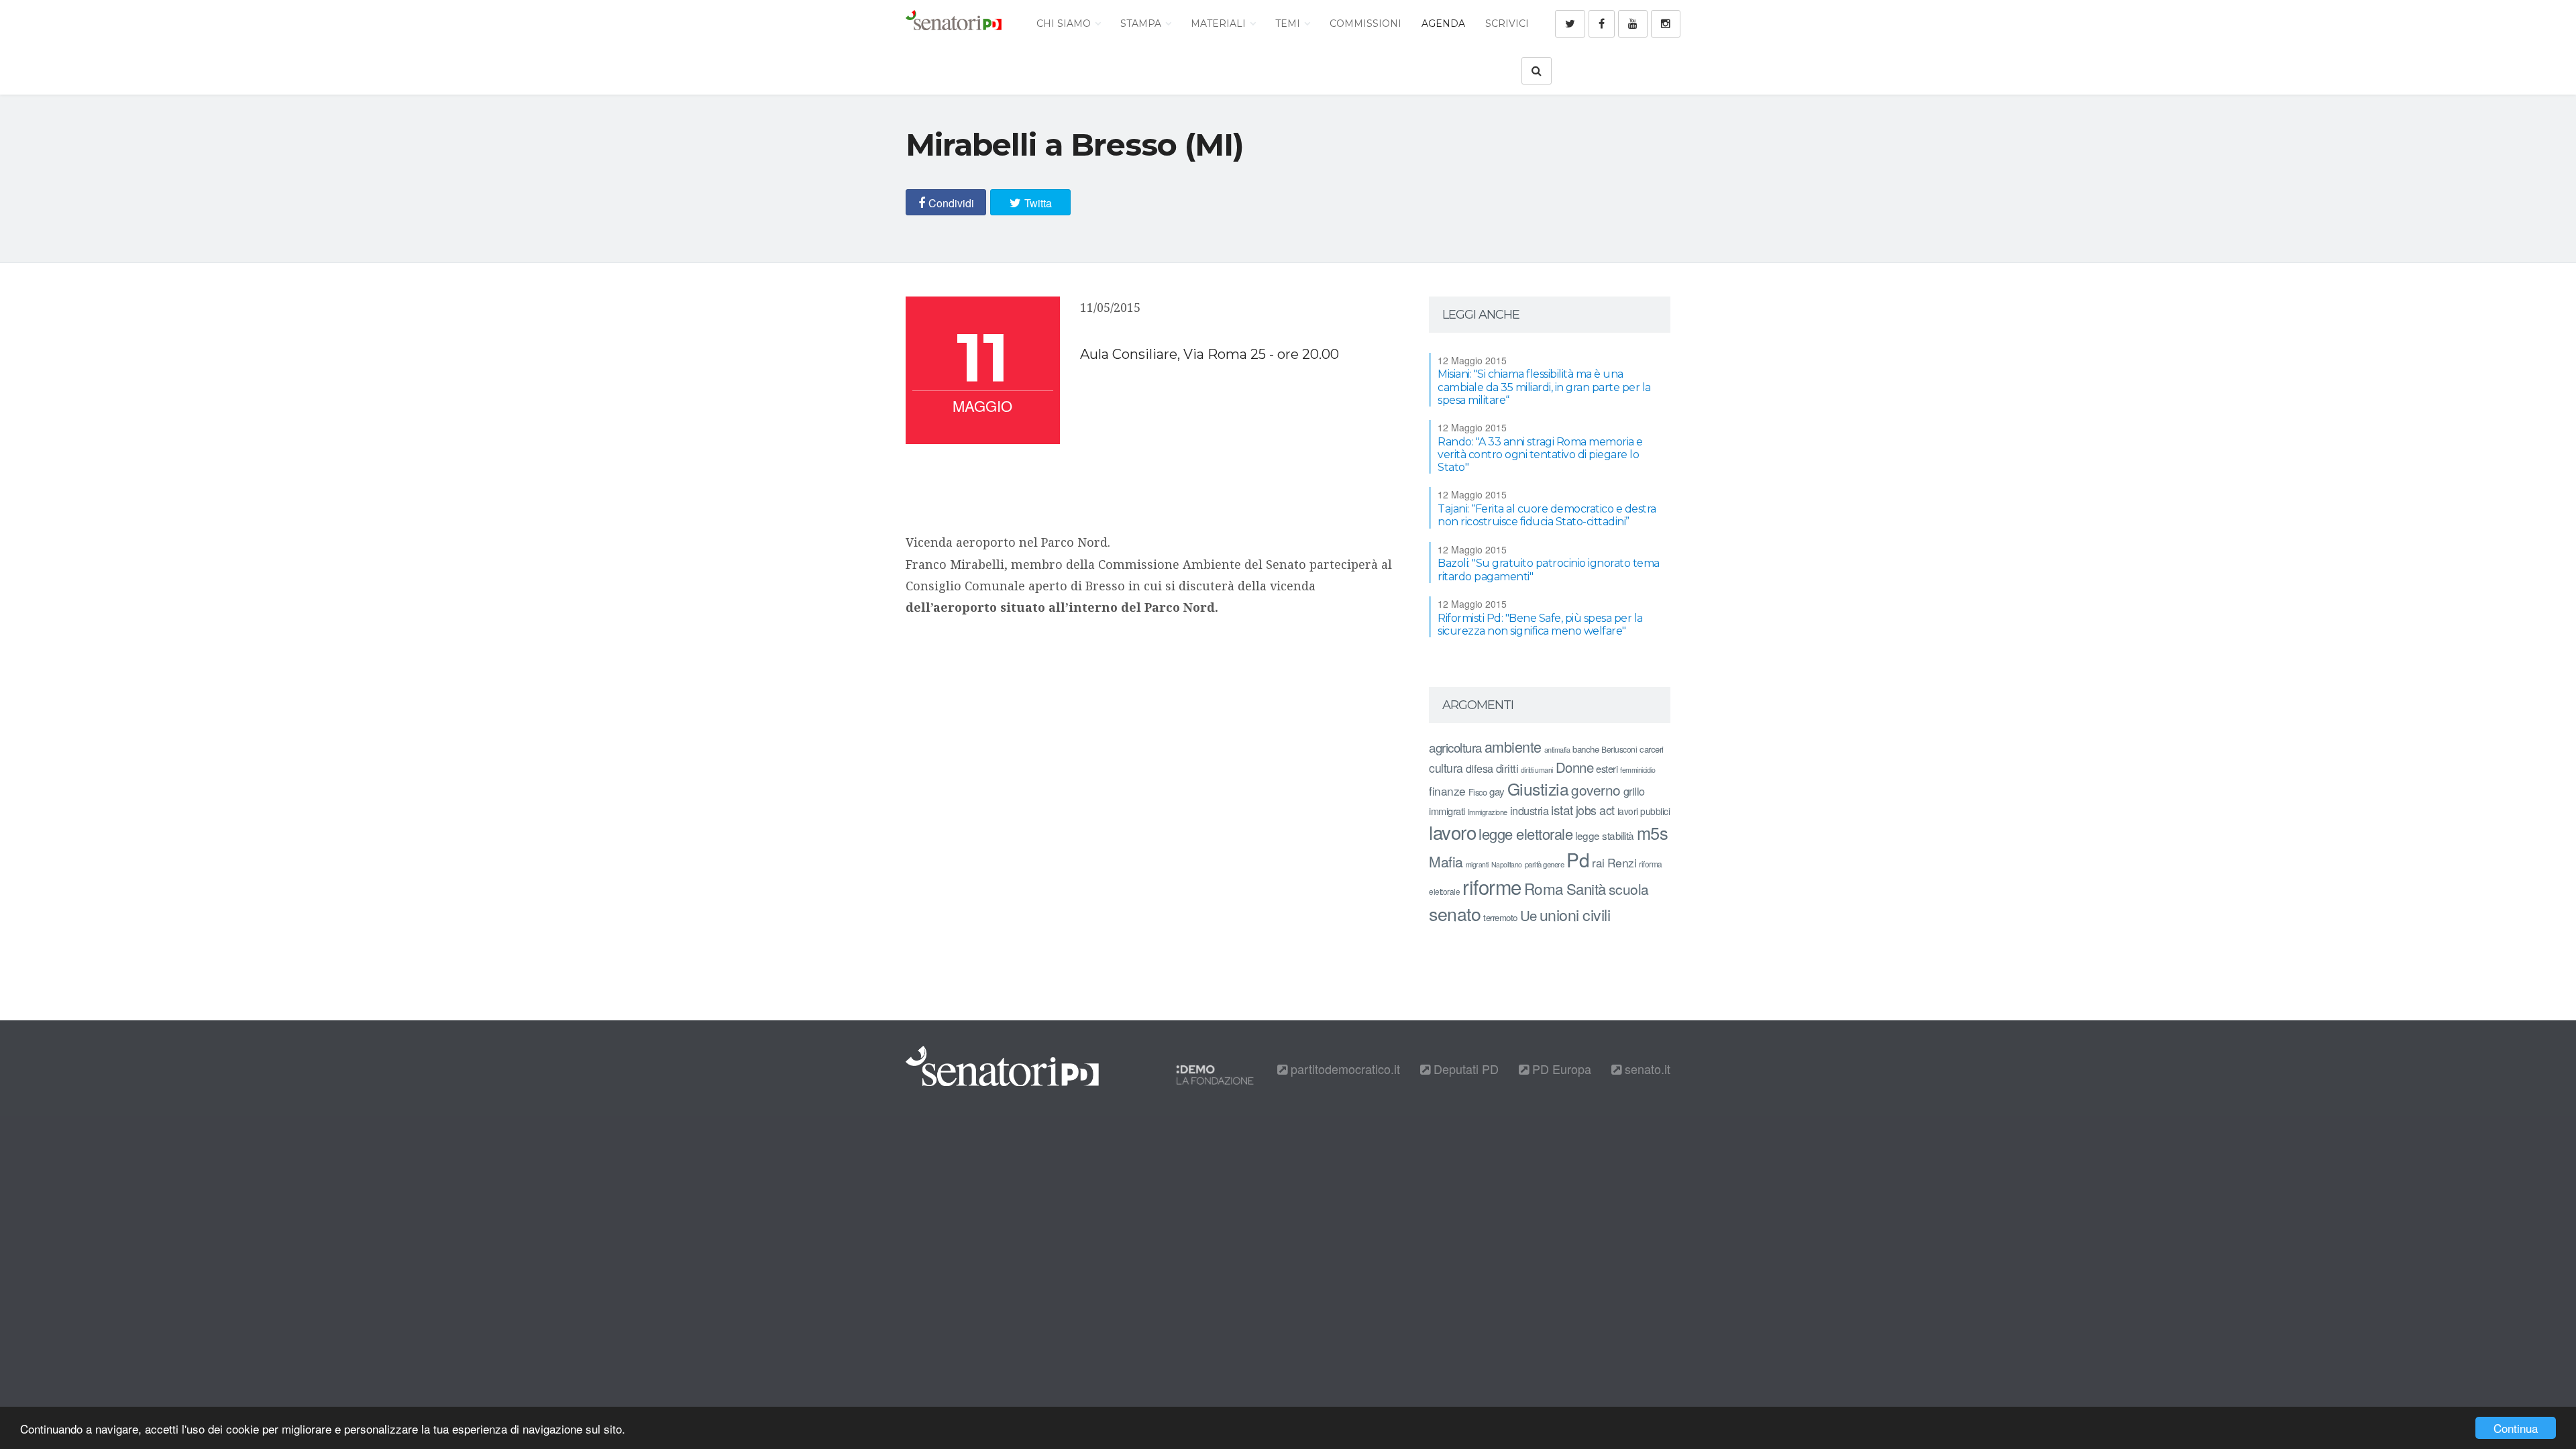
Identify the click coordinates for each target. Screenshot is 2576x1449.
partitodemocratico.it (1344, 1069)
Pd (1578, 859)
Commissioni (1365, 23)
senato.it (1646, 1069)
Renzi (1622, 862)
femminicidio (1638, 770)
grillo (1634, 791)
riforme (1492, 886)
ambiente (1513, 746)
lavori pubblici (1644, 811)
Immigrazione (1488, 812)
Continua (2516, 1428)
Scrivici (1507, 23)
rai (1598, 862)
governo (1596, 790)
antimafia (1557, 749)
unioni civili (1575, 914)
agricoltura (1455, 747)
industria (1529, 810)
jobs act (1595, 810)
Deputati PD (1464, 1069)
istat (1562, 809)
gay (1497, 791)
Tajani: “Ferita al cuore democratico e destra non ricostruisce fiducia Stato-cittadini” (1547, 515)
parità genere (1545, 864)
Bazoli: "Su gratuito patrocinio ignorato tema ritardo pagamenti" (1549, 570)
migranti (1477, 864)
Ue (1528, 915)
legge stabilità (1605, 835)
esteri (1607, 768)
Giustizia (1538, 789)
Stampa (1142, 23)
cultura (1446, 768)
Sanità (1586, 889)
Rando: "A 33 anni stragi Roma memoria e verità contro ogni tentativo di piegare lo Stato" (1540, 454)
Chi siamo (1065, 23)
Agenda (1443, 23)
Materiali (1220, 23)
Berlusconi (1619, 749)
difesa (1480, 768)
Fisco (1478, 792)
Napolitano (1507, 864)
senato (1455, 913)
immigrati (1447, 811)
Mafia (1446, 861)
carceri (1652, 749)
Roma (1544, 888)
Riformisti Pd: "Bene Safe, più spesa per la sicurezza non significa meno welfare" (1540, 625)
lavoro (1452, 832)
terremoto (1500, 917)
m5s (1653, 833)
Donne (1575, 767)
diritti (1507, 768)
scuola (1629, 889)
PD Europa (1560, 1069)
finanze (1447, 791)
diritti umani (1537, 770)
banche (1586, 749)
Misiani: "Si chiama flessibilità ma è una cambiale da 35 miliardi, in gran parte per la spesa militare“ (1544, 387)
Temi (1289, 23)
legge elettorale (1525, 834)
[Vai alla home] (954, 23)
